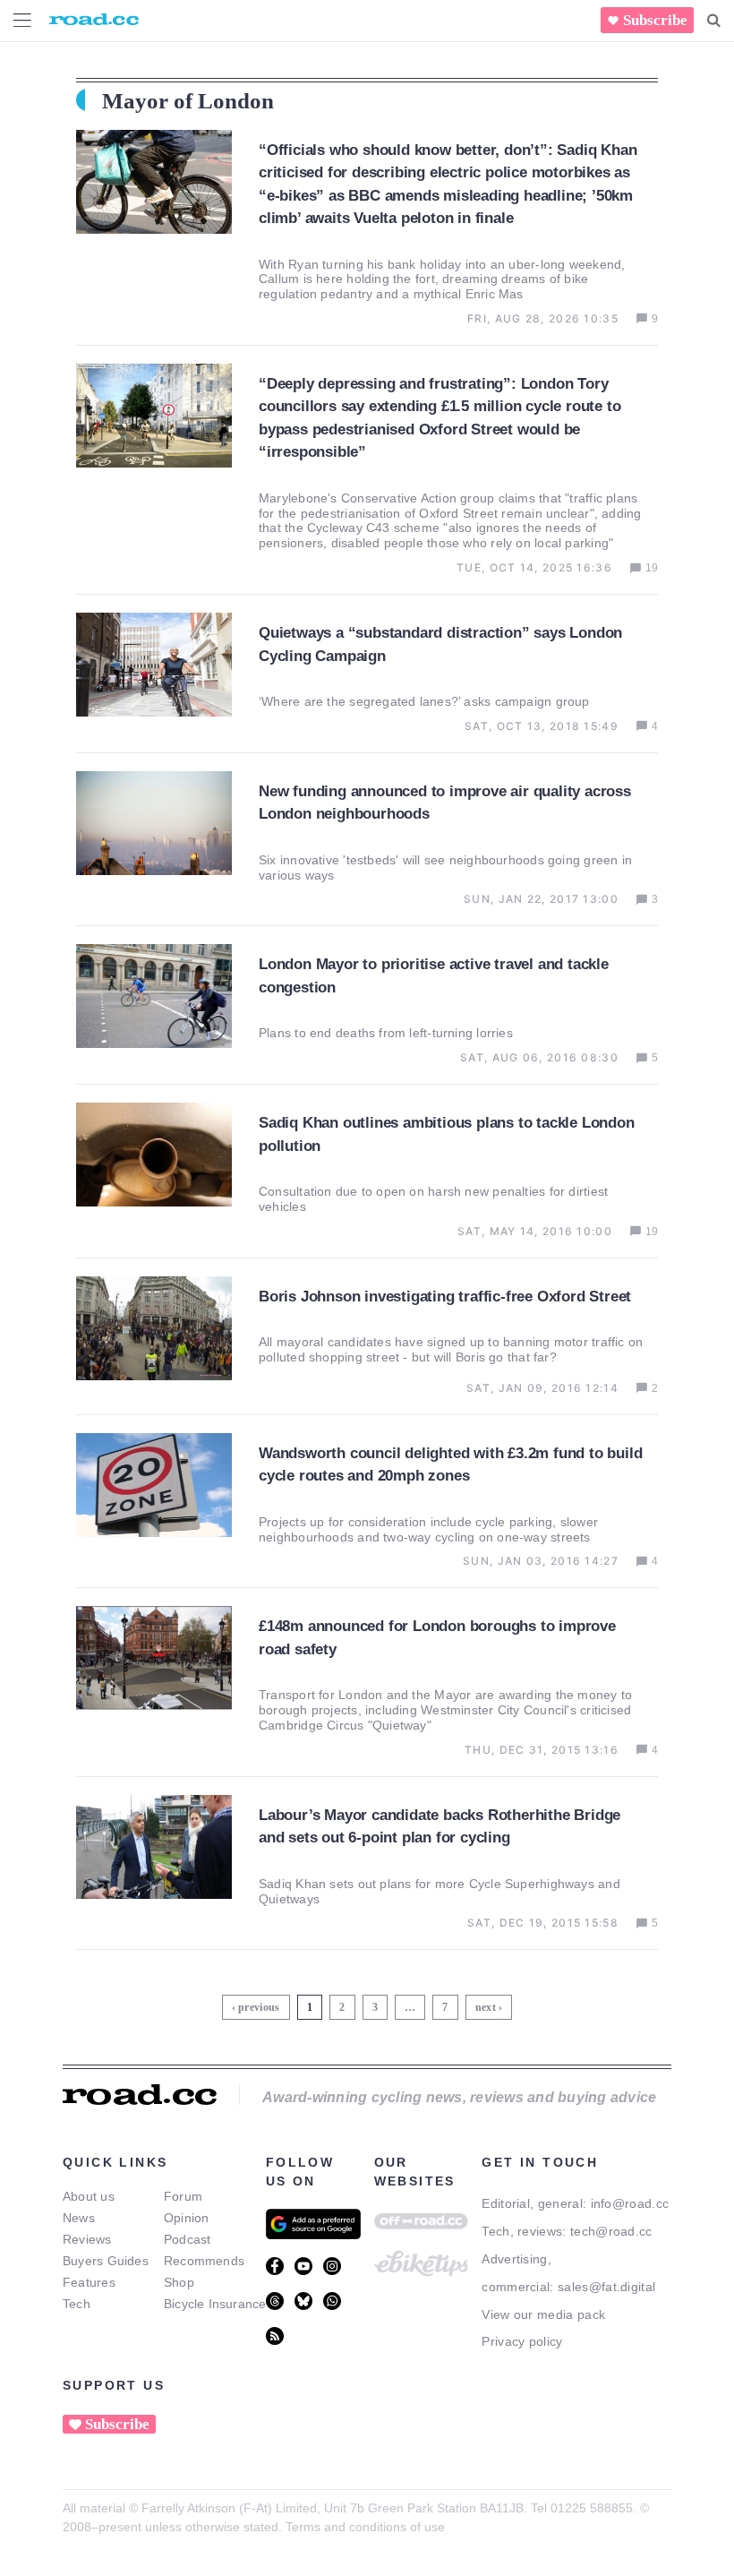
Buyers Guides (106, 2261)
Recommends (204, 2261)
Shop (179, 2282)
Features (89, 2282)
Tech (77, 2304)
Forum (183, 2196)
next (486, 2007)
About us (89, 2196)
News (79, 2218)
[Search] (714, 21)
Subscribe (655, 20)
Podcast (188, 2239)
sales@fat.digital (606, 2287)
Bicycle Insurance (215, 2304)
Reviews (87, 2239)
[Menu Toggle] (22, 20)
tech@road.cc (611, 2231)
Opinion (187, 2218)
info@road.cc (630, 2203)
